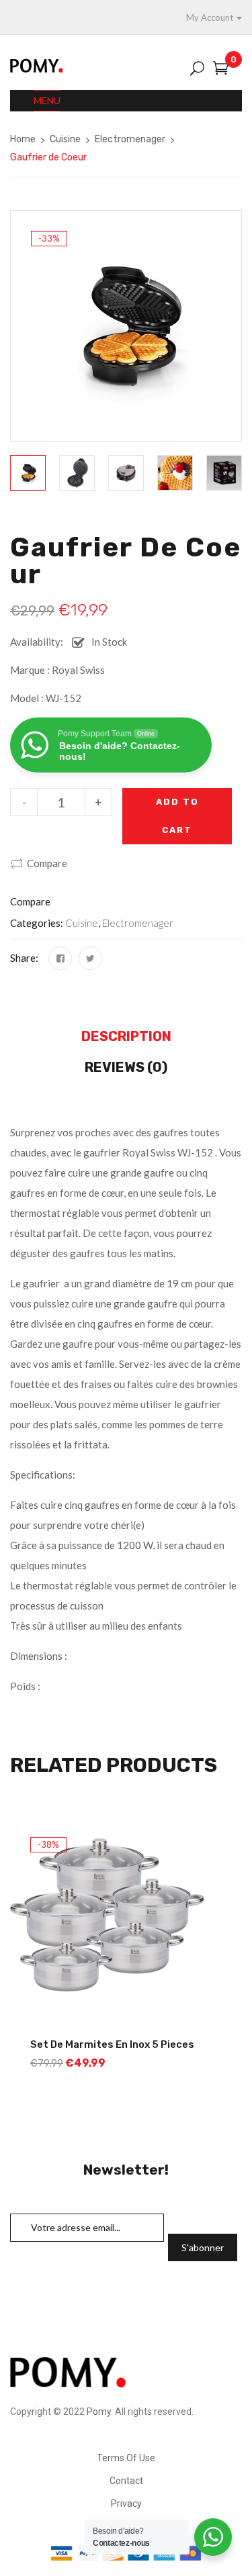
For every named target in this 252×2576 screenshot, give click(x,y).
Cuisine (65, 139)
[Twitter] (90, 958)
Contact (126, 2481)
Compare (47, 863)
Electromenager (130, 139)
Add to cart (177, 816)
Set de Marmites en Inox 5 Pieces (112, 2044)
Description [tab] (126, 1036)
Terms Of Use (126, 2458)
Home (23, 139)
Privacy (126, 2504)
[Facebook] (60, 958)
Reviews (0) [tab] (126, 1067)
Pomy (99, 2412)
